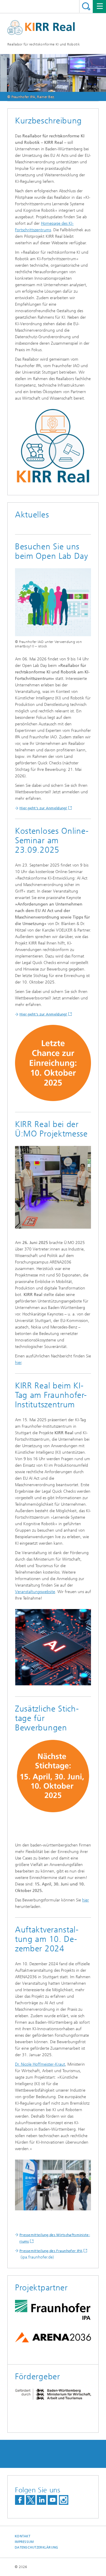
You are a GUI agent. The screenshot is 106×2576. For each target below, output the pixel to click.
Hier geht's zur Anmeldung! (43, 808)
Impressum (24, 2542)
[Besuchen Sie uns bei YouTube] (52, 2500)
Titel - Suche (86, 6)
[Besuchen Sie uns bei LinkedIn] (42, 2500)
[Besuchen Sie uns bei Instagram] (64, 2500)
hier (18, 1363)
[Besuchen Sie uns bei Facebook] (20, 2500)
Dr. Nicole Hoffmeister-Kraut (40, 2064)
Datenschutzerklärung (37, 2547)
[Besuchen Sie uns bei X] (31, 2500)
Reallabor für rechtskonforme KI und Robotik (44, 44)
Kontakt (23, 2536)
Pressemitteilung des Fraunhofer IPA (51, 2251)
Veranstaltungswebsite (35, 1592)
